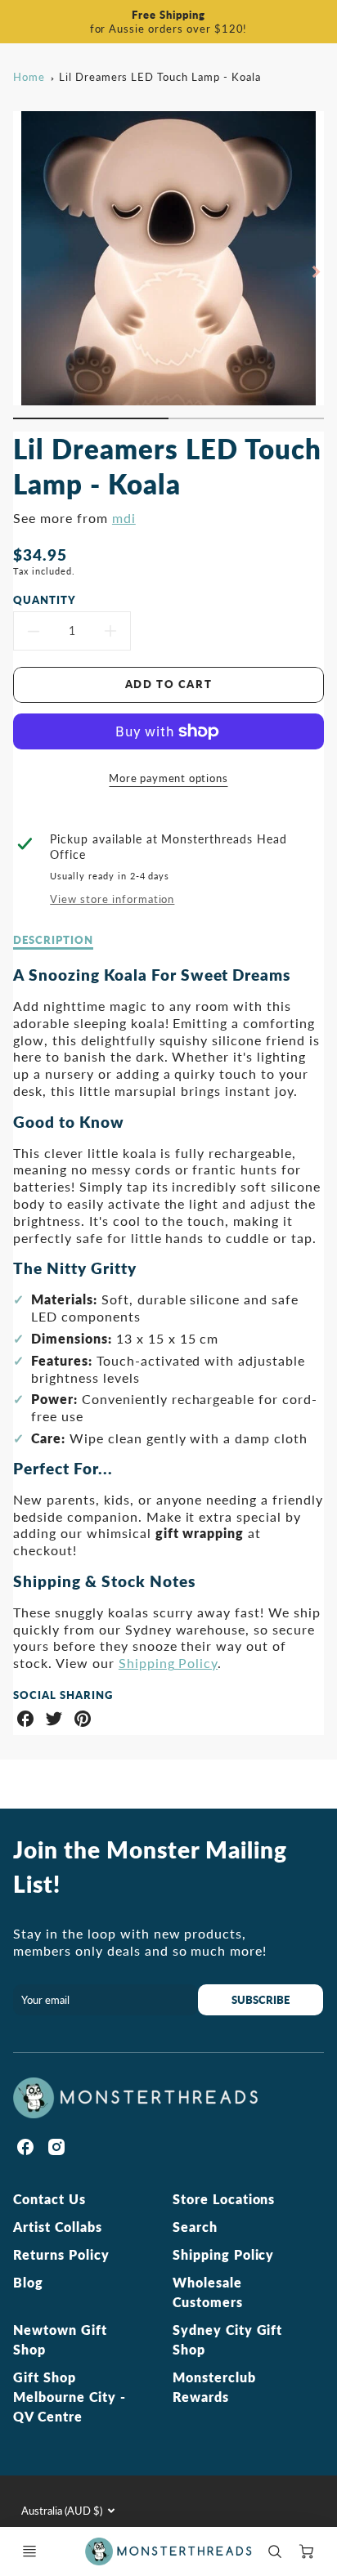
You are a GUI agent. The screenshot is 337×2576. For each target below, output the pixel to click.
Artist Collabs (57, 2227)
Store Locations (224, 2199)
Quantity (45, 600)
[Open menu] (29, 2551)
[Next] (316, 271)
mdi (124, 518)
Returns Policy (61, 2254)
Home (29, 77)
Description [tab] (53, 940)
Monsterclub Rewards (214, 2387)
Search (195, 2227)
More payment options (168, 778)
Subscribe (261, 2000)
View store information (112, 899)
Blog (28, 2282)
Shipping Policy (168, 1663)
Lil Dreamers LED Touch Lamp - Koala (160, 77)
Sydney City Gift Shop (227, 2339)
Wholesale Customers (208, 2292)
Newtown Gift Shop (60, 2339)
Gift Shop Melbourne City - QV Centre (69, 2397)
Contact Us (49, 2199)
